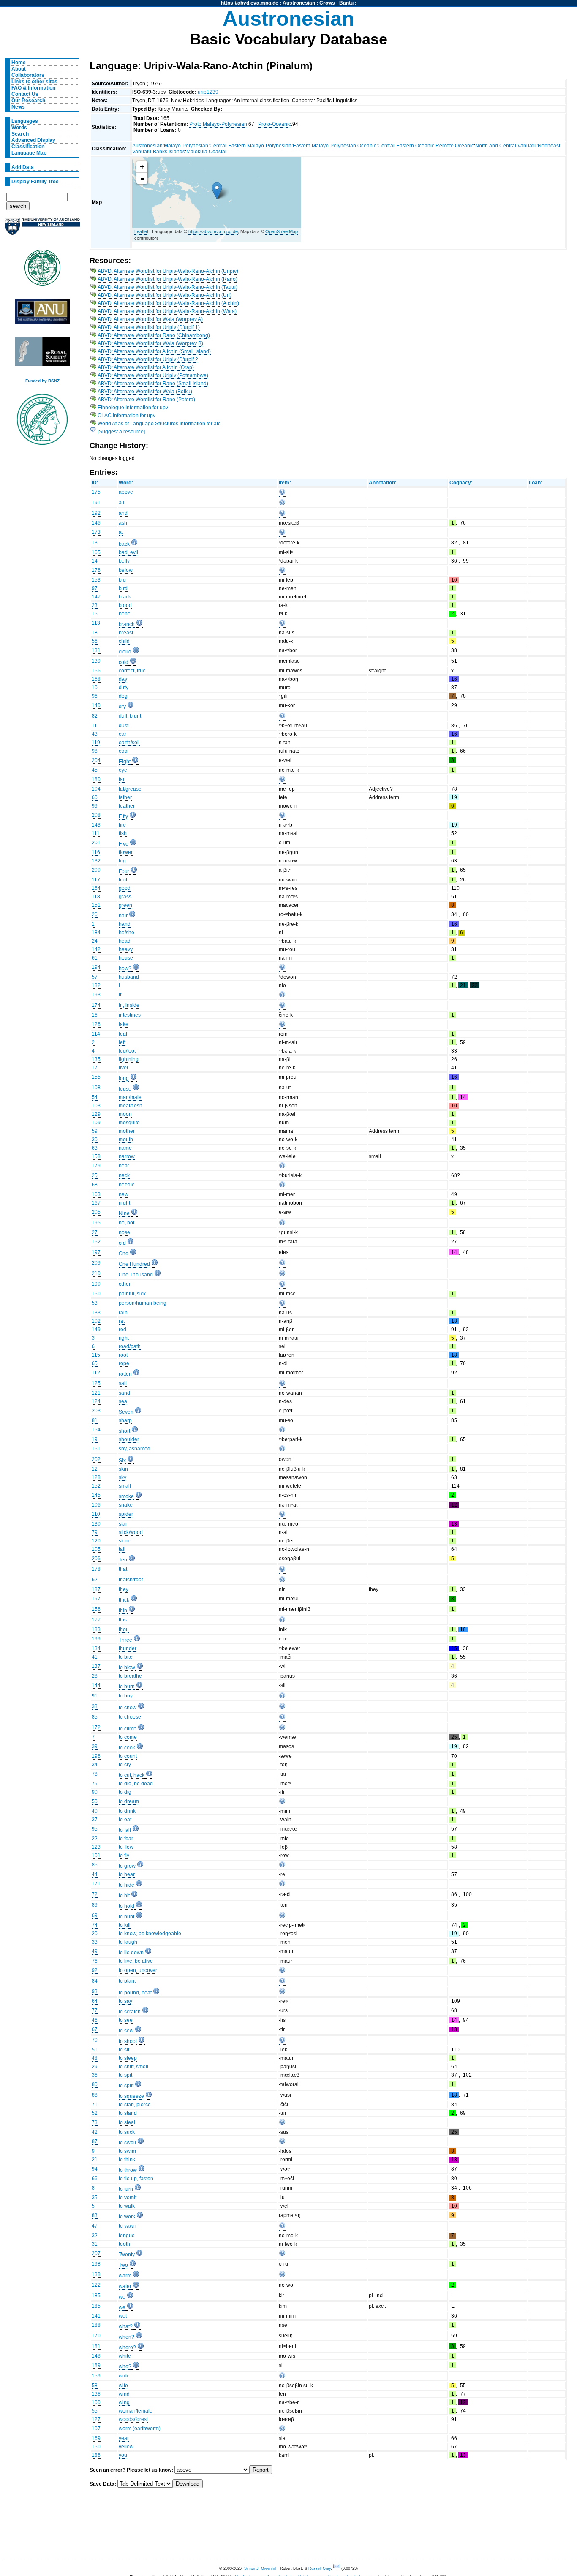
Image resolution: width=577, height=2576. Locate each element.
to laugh (128, 1942)
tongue (127, 2236)
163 (96, 1194)
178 (96, 1569)
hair (123, 916)
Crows (327, 3)
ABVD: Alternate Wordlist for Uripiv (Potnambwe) (153, 375)
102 (96, 1321)
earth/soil (129, 743)
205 (96, 1212)
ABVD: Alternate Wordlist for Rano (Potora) (146, 400)
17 (95, 1068)
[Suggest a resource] (121, 432)
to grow (127, 1866)
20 (95, 1934)
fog (122, 861)
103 (96, 1106)
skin (123, 1469)
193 (96, 995)
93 (95, 1991)
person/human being (143, 1303)
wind (124, 2394)
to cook (127, 1748)
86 (95, 1865)
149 (96, 1330)
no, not (127, 1223)
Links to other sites (34, 82)
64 (95, 2001)
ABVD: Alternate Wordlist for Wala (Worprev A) (150, 319)
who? (125, 2367)
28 (95, 1676)
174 (96, 1005)
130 (96, 1524)
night (124, 1203)
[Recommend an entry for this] (282, 494)
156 (96, 1609)
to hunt (127, 1917)
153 (96, 580)
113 (96, 623)
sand (124, 1393)
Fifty (123, 816)
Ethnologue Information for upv (133, 408)
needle (127, 1185)
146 (96, 523)
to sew (126, 2031)
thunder (128, 1648)
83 (95, 2215)
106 (96, 1505)
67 (95, 2029)
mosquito (129, 1123)
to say (125, 2001)
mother (127, 1131)
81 (95, 1420)
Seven (126, 1412)
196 (96, 1756)
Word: (126, 483)
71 (95, 2105)
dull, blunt (130, 716)
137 (96, 1666)
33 (95, 1942)
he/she (127, 933)
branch (127, 624)
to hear (127, 1874)
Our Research (28, 101)
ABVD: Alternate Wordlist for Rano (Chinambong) (154, 335)
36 (95, 2075)
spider (126, 1514)
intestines (130, 1015)
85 (95, 1717)
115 (96, 1355)
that (123, 1569)
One (124, 1254)
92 (95, 1970)
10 (95, 688)
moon (125, 1114)
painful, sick (132, 1294)
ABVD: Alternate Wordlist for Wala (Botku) (145, 392)
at (121, 532)
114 (96, 1034)
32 (95, 2236)
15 (95, 614)
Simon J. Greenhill (260, 2568)
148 (96, 2356)
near (124, 1166)
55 (95, 2411)
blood (125, 605)
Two (123, 2265)
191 (96, 503)
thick (124, 1600)
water (125, 2286)
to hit (124, 1896)
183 (96, 1629)
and (123, 513)
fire (122, 825)
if (120, 995)
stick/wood (131, 1532)
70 (95, 2040)
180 (96, 779)
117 (96, 880)
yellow (126, 2447)
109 (96, 1123)
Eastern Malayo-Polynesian (324, 146)
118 (96, 897)
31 (95, 2244)
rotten (125, 1374)
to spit (125, 2075)
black (125, 597)
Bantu (346, 3)
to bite (126, 1657)
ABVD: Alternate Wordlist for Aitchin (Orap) (146, 367)
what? (126, 2326)
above (126, 492)
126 (96, 1024)
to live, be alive (136, 1961)
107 (96, 2429)
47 (95, 2226)
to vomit (128, 2198)
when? (127, 2337)
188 (96, 2325)
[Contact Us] (337, 2569)
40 (95, 1811)
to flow (126, 1847)
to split (126, 2086)
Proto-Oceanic (275, 124)
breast (126, 633)
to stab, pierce (135, 2105)
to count (128, 1756)
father (125, 797)
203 (96, 1411)
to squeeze (131, 2096)
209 (96, 1263)
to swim (127, 2151)
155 (96, 1077)
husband (129, 977)
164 (96, 888)
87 (95, 2141)
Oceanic (367, 146)
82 (95, 716)
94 (95, 2169)
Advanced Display (33, 140)
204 (96, 760)
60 (95, 797)
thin (123, 1610)
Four (124, 871)
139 (96, 661)
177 (96, 1620)
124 (96, 1401)
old (122, 1243)
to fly (124, 1855)
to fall (125, 1830)
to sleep (128, 2058)
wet (123, 2316)
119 (96, 743)
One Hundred (134, 1264)
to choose (130, 1717)
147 (96, 597)
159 (96, 2376)
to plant (127, 1981)
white (125, 2356)
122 (96, 2285)
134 (96, 1648)
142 (96, 949)
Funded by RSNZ (42, 381)
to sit (124, 2050)
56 (95, 641)
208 (96, 815)
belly (124, 561)
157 (96, 1599)
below (126, 570)
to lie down (131, 1953)
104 (96, 789)
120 (96, 1541)
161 (96, 1449)
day (123, 679)
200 (96, 870)
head (125, 941)
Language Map (29, 153)
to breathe (130, 1676)
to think (127, 2160)
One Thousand (136, 1275)
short (124, 1431)
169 (96, 2438)
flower (126, 852)
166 (96, 671)
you (123, 2455)
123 (96, 1847)
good (125, 888)
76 (95, 1961)
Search (20, 134)
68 (95, 1185)
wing (124, 2402)
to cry (125, 1765)
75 (95, 1784)
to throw (128, 2170)
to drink (127, 1811)
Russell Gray (320, 2568)
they (124, 1589)
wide (124, 2376)
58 (95, 2386)
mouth (126, 1140)
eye (123, 770)
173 (96, 532)
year (124, 2438)
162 (96, 1242)
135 (96, 1059)
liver (124, 1068)
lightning (129, 1059)
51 (95, 2050)
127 (96, 2419)
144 (96, 1685)
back (124, 544)
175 (96, 492)
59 (95, 1131)
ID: (95, 483)
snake (126, 1505)
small (125, 1486)
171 (96, 1884)
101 (96, 1855)
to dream (129, 1801)
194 (96, 967)
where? (127, 2348)
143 (96, 825)
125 (96, 1383)
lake (124, 1024)
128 (96, 1477)
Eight (125, 762)
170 (96, 2336)
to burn (127, 1687)
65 (95, 1363)
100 (96, 2402)
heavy (126, 949)
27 (95, 1232)
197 (96, 1252)
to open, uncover (138, 1970)
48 (95, 2058)
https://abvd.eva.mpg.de (250, 3)
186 (96, 2455)
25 (95, 1175)
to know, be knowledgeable (150, 1934)
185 (96, 2296)
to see (126, 2020)
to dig (125, 1792)
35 (95, 2198)
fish (123, 833)
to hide (127, 1885)
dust (124, 726)
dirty (124, 688)
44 (95, 1874)
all (121, 503)
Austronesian (299, 3)
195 (96, 1223)
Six (122, 1461)
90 (95, 1792)
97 (95, 588)
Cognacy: (461, 483)
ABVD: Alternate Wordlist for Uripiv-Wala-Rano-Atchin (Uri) (165, 295)
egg (123, 751)
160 (96, 1294)
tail (122, 1549)
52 (95, 2113)
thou (124, 1629)
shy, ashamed (135, 1449)
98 (95, 751)
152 (96, 1486)
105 (96, 1549)
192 (96, 513)
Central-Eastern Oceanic (406, 146)
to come (128, 1737)
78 (95, 1774)
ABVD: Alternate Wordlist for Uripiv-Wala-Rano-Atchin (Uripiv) (168, 271)
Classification (28, 147)
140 (96, 705)
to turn (126, 2189)
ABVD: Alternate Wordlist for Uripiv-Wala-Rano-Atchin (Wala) (167, 311)
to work (127, 2217)
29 (95, 2067)
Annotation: (383, 483)
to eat (125, 1820)
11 (94, 726)
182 (96, 985)
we (122, 2297)
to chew (128, 1708)
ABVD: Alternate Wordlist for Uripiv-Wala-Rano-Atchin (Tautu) (167, 287)
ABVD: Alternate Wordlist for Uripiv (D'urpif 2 (148, 359)
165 (96, 552)
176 (96, 570)
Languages (25, 121)
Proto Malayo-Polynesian (218, 124)
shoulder (129, 1439)
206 (96, 1559)
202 (96, 1459)
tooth (124, 2244)
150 (96, 2447)
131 (96, 650)
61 (95, 958)
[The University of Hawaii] (42, 270)
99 (95, 806)
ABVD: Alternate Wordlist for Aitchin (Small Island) (154, 351)
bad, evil (128, 552)
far (122, 779)
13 (95, 543)
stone (125, 1541)
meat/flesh (131, 1106)
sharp (125, 1420)
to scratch (130, 2012)
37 (95, 1820)
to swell (127, 2143)
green (125, 905)
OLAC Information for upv (127, 416)
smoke (126, 1496)
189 (96, 2365)
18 (95, 633)
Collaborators (28, 75)
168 (96, 679)
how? (125, 968)
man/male (130, 1097)
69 (95, 1915)
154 (96, 1430)
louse (125, 1089)
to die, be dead (136, 1784)
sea (123, 1401)
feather (127, 806)
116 (96, 852)
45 (95, 770)
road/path (130, 1346)
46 (95, 2020)
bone (125, 614)
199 (96, 1639)
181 (96, 2346)
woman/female (136, 2411)
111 (96, 833)
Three (125, 1640)
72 (95, 1894)
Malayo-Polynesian (186, 146)
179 (96, 1166)
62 (95, 1580)
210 (96, 1273)
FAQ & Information (33, 88)
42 (95, 2132)
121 (96, 1393)
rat (122, 1321)
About (19, 69)
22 (95, 1839)
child (124, 641)
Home (19, 63)
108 (96, 1088)
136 (96, 2394)
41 (95, 1657)
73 (95, 2122)
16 (95, 1015)
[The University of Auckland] (42, 230)
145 (96, 1495)
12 (95, 1469)
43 (95, 734)
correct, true (132, 671)
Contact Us (25, 94)
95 (95, 1829)
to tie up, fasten (136, 2179)
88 (95, 2095)
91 (95, 1696)
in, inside (129, 1005)
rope (124, 1363)
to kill (125, 1925)
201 (96, 843)
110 (96, 1514)
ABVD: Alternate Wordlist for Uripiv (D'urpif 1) (149, 327)
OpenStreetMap (282, 231)
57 (95, 977)
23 (95, 605)
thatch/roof (131, 1580)
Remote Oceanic (455, 146)
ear (122, 734)
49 (95, 1951)
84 (95, 1981)
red (122, 1330)
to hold (127, 1906)
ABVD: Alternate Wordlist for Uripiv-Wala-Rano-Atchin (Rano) (167, 279)
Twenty (127, 2255)
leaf (123, 1034)
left (122, 1042)
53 (95, 1303)
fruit (123, 880)
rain (123, 1313)
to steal (127, 2122)
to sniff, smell (133, 2067)
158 (96, 1156)
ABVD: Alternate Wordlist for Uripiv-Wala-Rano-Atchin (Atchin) (168, 303)
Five (124, 844)
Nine (124, 1213)
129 (96, 1114)
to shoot (128, 2041)
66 (95, 2179)
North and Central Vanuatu (506, 146)
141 (96, 2316)
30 (95, 1140)
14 (95, 561)
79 (95, 1532)
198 (96, 2264)
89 (95, 1905)
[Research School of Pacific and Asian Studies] (42, 314)
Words (19, 128)
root (123, 1355)
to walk (127, 2206)
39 (95, 1746)
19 (95, 1439)
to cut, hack (132, 1775)
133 (96, 1313)
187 (96, 1589)
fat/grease (130, 789)
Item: (285, 483)
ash (123, 523)
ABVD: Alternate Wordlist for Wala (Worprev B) (150, 343)
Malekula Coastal (206, 152)
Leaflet (141, 231)
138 (96, 2274)
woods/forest (133, 2419)
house (126, 958)
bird (123, 588)
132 (96, 861)
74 (95, 1925)
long (124, 1078)
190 (96, 1284)
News (18, 107)
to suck (127, 2132)
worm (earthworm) (140, 2429)
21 (95, 2160)
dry (122, 707)
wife (123, 2386)
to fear (126, 1839)
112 (96, 1373)
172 (96, 1727)
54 (95, 1097)
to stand (128, 2113)
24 (95, 941)
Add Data (23, 167)
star (123, 1524)
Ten (123, 1560)
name (125, 1148)
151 (96, 905)
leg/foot (127, 1051)
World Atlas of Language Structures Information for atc (159, 424)
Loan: (536, 483)
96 (95, 696)
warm (125, 2276)
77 (95, 2010)
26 (95, 914)
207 (96, 2253)
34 (95, 1765)
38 (95, 1706)
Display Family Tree (35, 182)
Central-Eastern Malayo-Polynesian (250, 146)
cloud (125, 652)
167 (96, 1203)
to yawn (128, 2226)
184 (96, 933)
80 (95, 2084)
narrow (127, 1156)
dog (123, 696)
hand (125, 924)
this (123, 1620)
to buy (126, 1696)
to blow (127, 1667)
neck (124, 1175)
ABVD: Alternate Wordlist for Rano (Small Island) (153, 384)
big (122, 580)
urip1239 (208, 92)
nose (124, 1232)
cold (124, 662)
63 (95, 1148)
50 (95, 1801)
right (124, 1338)
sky (122, 1477)
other (125, 1284)
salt (123, 1383)
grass (125, 897)
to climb (128, 1729)
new (124, 1194)
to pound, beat (135, 1993)
